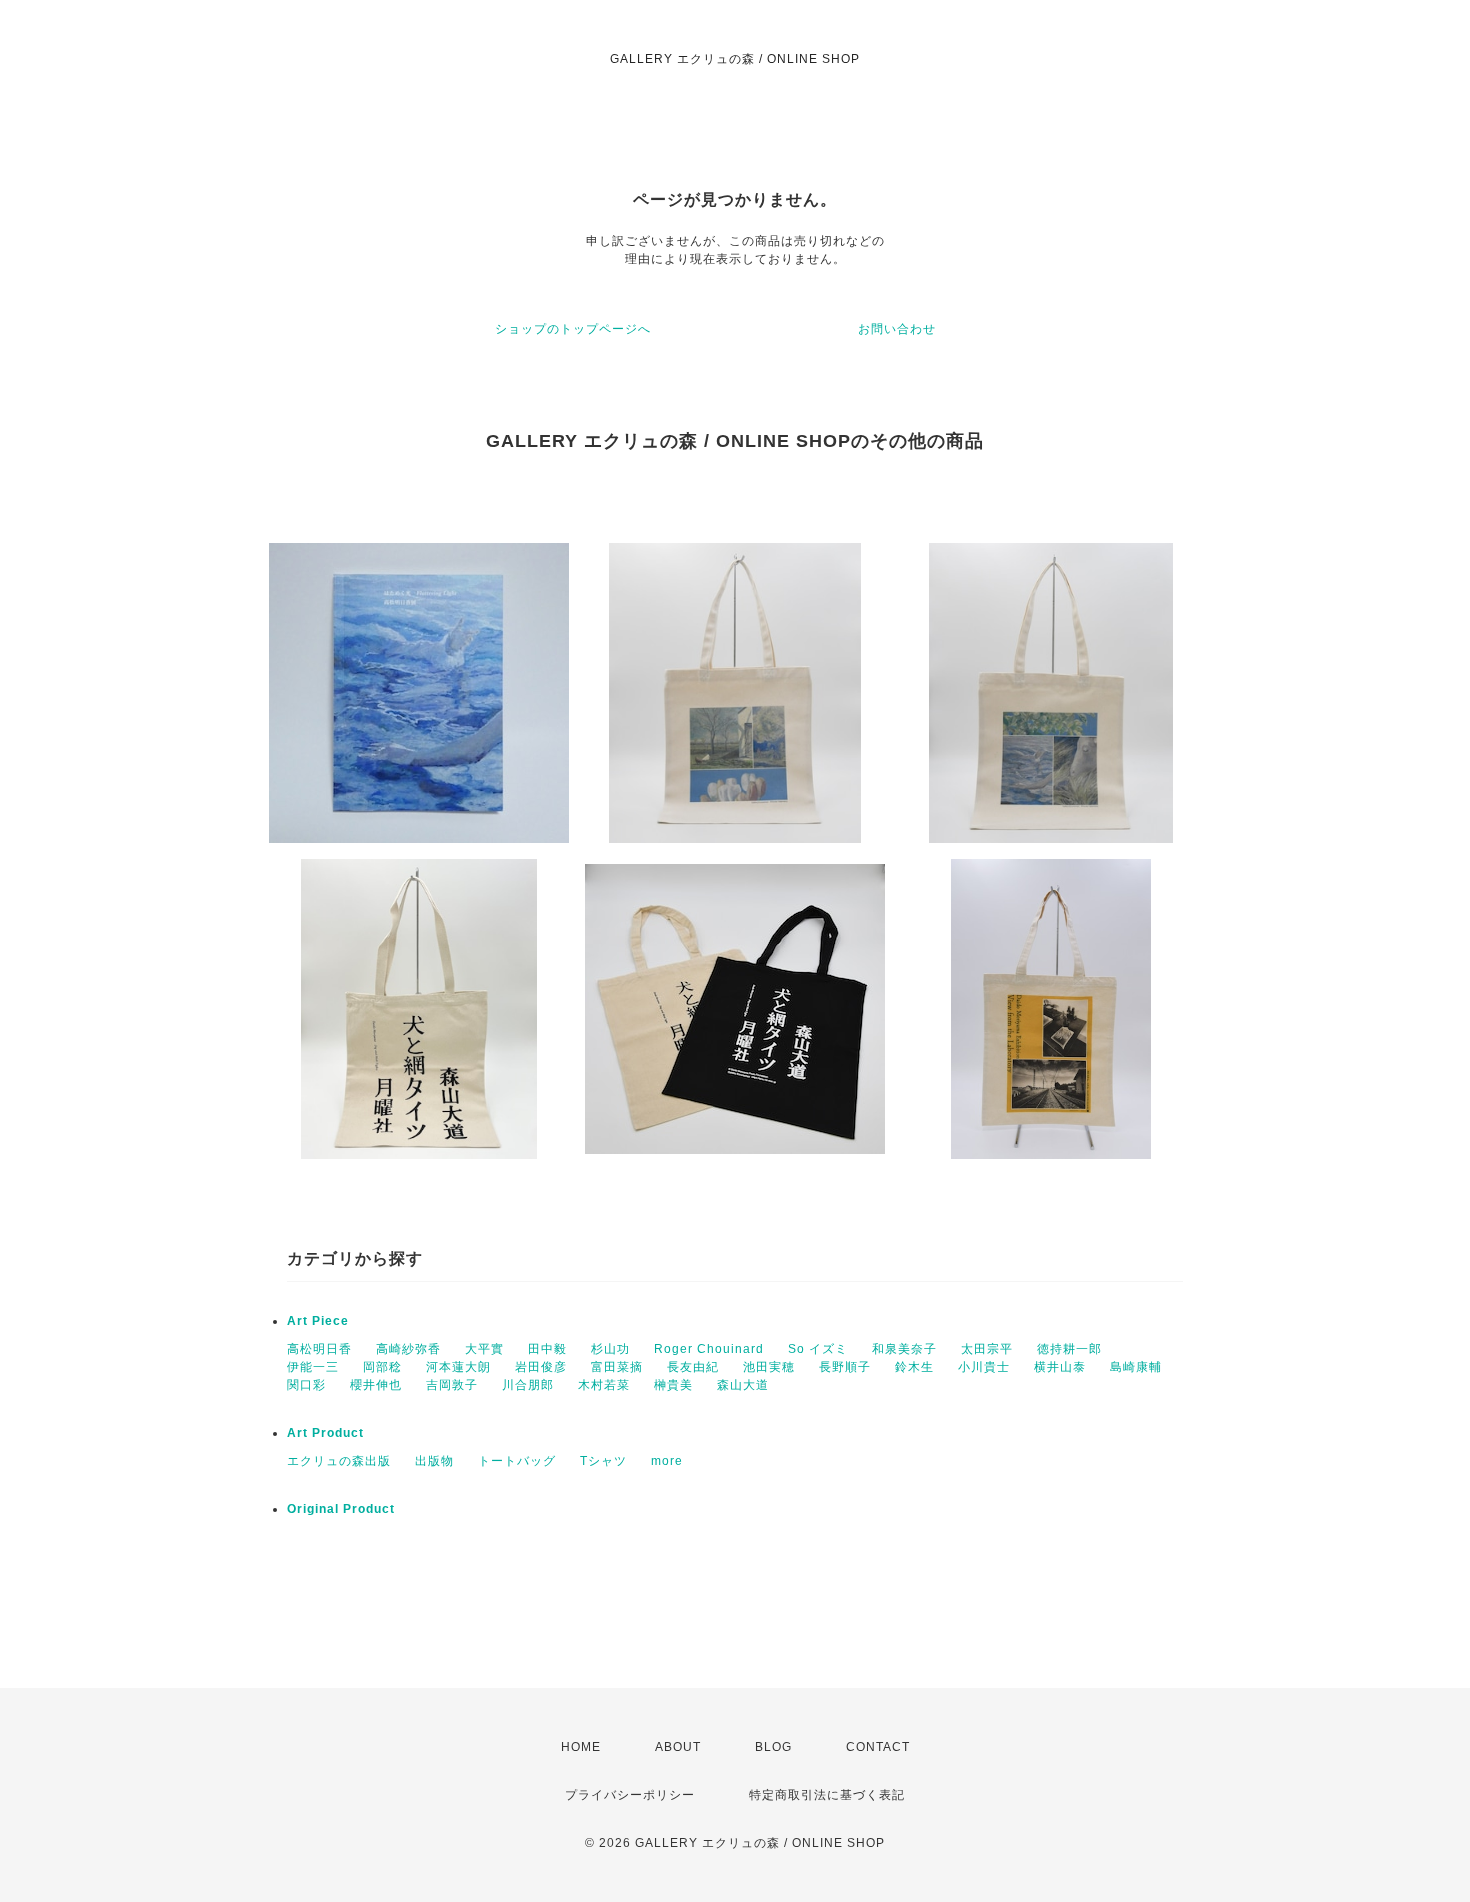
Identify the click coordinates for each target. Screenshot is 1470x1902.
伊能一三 (313, 1367)
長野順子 (845, 1367)
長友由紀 (693, 1367)
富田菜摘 (617, 1367)
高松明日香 (319, 1349)
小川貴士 (984, 1367)
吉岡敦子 (452, 1385)
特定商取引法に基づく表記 (827, 1795)
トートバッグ (517, 1461)
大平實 (484, 1349)
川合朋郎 (528, 1385)
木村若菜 (604, 1385)
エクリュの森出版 (339, 1461)
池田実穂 (769, 1367)
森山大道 (743, 1385)
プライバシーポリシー (630, 1795)
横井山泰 (1060, 1367)
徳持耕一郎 (1069, 1349)
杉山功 (610, 1349)
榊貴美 (673, 1385)
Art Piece (318, 1321)
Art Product (325, 1433)
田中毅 (547, 1349)
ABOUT (678, 1747)
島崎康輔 (1136, 1367)
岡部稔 (382, 1367)
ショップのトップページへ (573, 329)
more (667, 1461)
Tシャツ (603, 1461)
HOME (581, 1747)
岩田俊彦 (541, 1367)
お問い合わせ (897, 329)
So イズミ (818, 1349)
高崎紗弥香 (408, 1349)
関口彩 (306, 1385)
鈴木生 (914, 1367)
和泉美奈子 (904, 1349)
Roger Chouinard (709, 1349)
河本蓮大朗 (458, 1367)
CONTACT (878, 1747)
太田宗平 (987, 1349)
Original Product (341, 1509)
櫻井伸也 (376, 1385)
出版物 (434, 1461)
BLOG (773, 1747)
